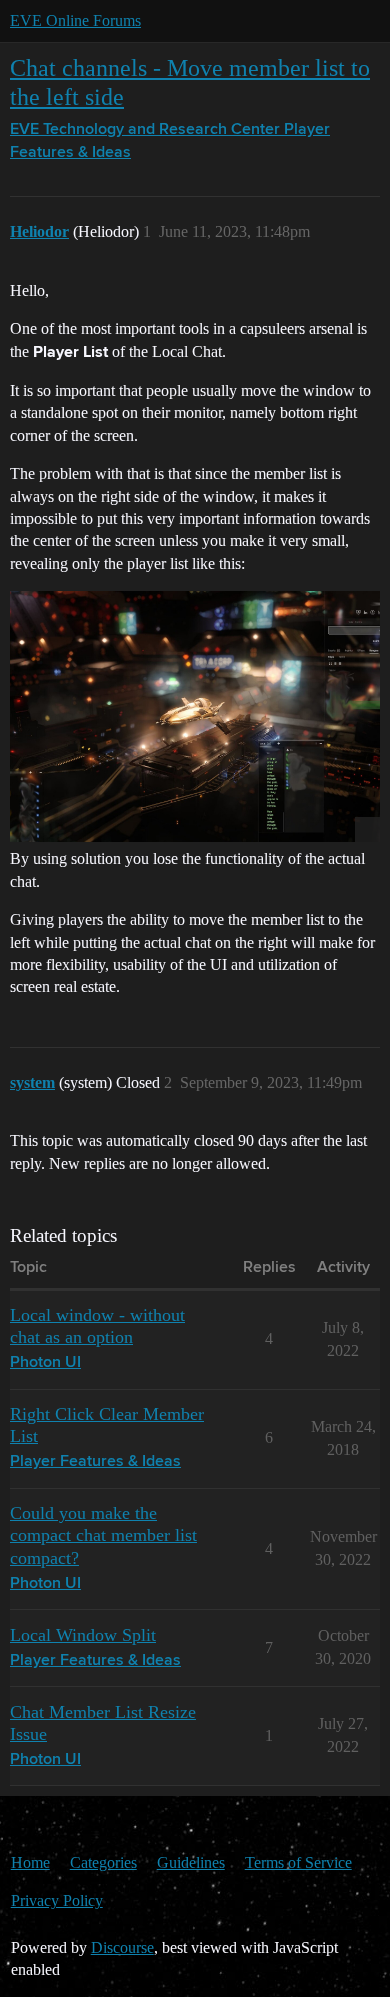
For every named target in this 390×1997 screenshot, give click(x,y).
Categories (103, 1862)
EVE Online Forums (75, 20)
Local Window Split (83, 1635)
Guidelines (191, 1862)
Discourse (122, 1947)
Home (30, 1862)
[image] (195, 716)
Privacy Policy (57, 1900)
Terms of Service (298, 1862)
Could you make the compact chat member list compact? (103, 1535)
